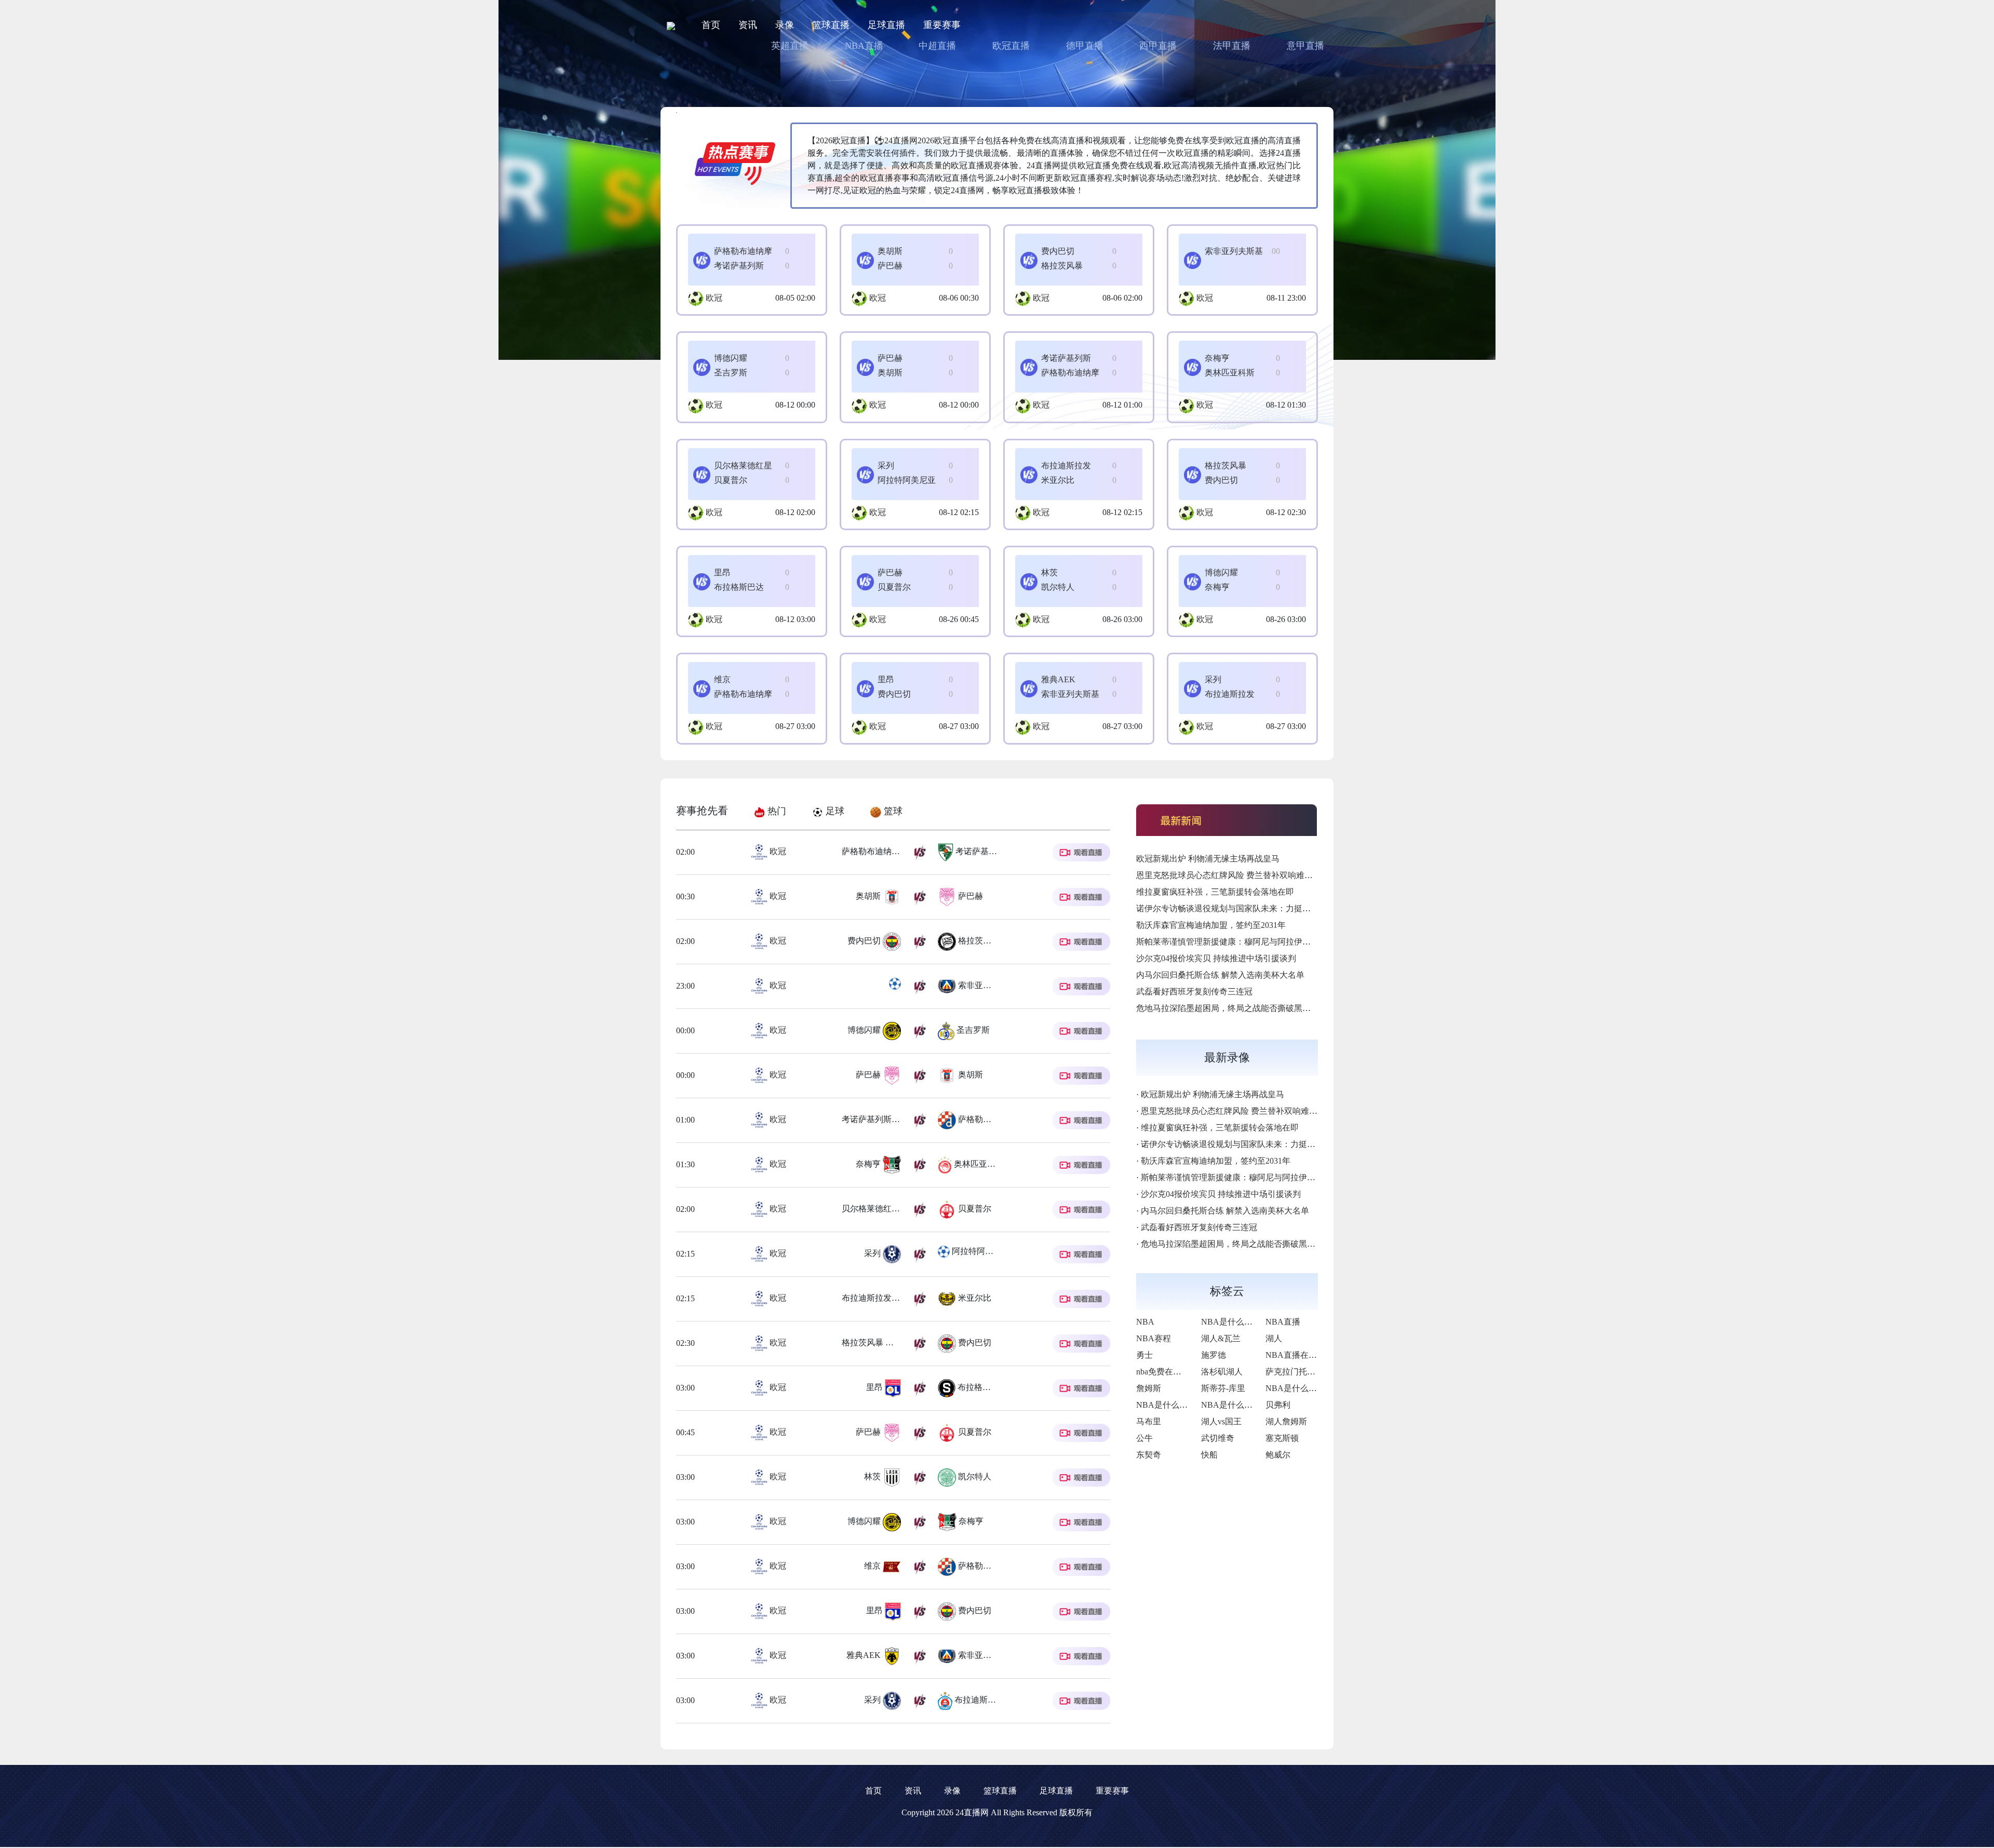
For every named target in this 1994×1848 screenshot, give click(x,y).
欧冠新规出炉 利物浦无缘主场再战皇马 (1208, 859)
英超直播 (790, 46)
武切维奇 (1218, 1438)
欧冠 (714, 298)
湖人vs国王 (1221, 1421)
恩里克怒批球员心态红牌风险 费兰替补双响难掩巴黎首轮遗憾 (1249, 875)
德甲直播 (1085, 46)
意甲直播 (1305, 46)
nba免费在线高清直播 (1175, 1372)
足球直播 (886, 25)
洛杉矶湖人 (1222, 1372)
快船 (1209, 1455)
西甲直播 (1158, 46)
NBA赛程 (1154, 1338)
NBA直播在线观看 (1299, 1355)
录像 (785, 25)
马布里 (1149, 1421)
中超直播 (937, 46)
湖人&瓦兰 (1221, 1338)
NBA (1145, 1322)
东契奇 (1149, 1455)
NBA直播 (864, 46)
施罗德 (1214, 1355)
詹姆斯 (1149, 1388)
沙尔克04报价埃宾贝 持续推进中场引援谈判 (1216, 958)
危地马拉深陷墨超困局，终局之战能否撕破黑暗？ (1228, 1008)
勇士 (1144, 1355)
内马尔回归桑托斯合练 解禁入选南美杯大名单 (1220, 975)
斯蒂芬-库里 (1223, 1388)
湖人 (1274, 1338)
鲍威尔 (1278, 1455)
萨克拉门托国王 (1295, 1372)
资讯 (748, 25)
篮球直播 (831, 25)
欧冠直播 (1011, 46)
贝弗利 (1278, 1405)
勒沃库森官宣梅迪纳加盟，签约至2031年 (1211, 925)
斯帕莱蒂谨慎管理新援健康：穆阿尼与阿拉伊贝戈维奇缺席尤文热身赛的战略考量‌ (1286, 942)
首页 (711, 25)
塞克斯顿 (1282, 1438)
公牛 (1144, 1438)
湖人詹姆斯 (1286, 1421)
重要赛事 (942, 25)
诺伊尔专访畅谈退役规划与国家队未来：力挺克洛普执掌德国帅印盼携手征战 (1277, 908)
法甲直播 (1232, 46)
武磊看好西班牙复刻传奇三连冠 (1194, 992)
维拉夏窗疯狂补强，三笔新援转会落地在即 (1215, 892)
